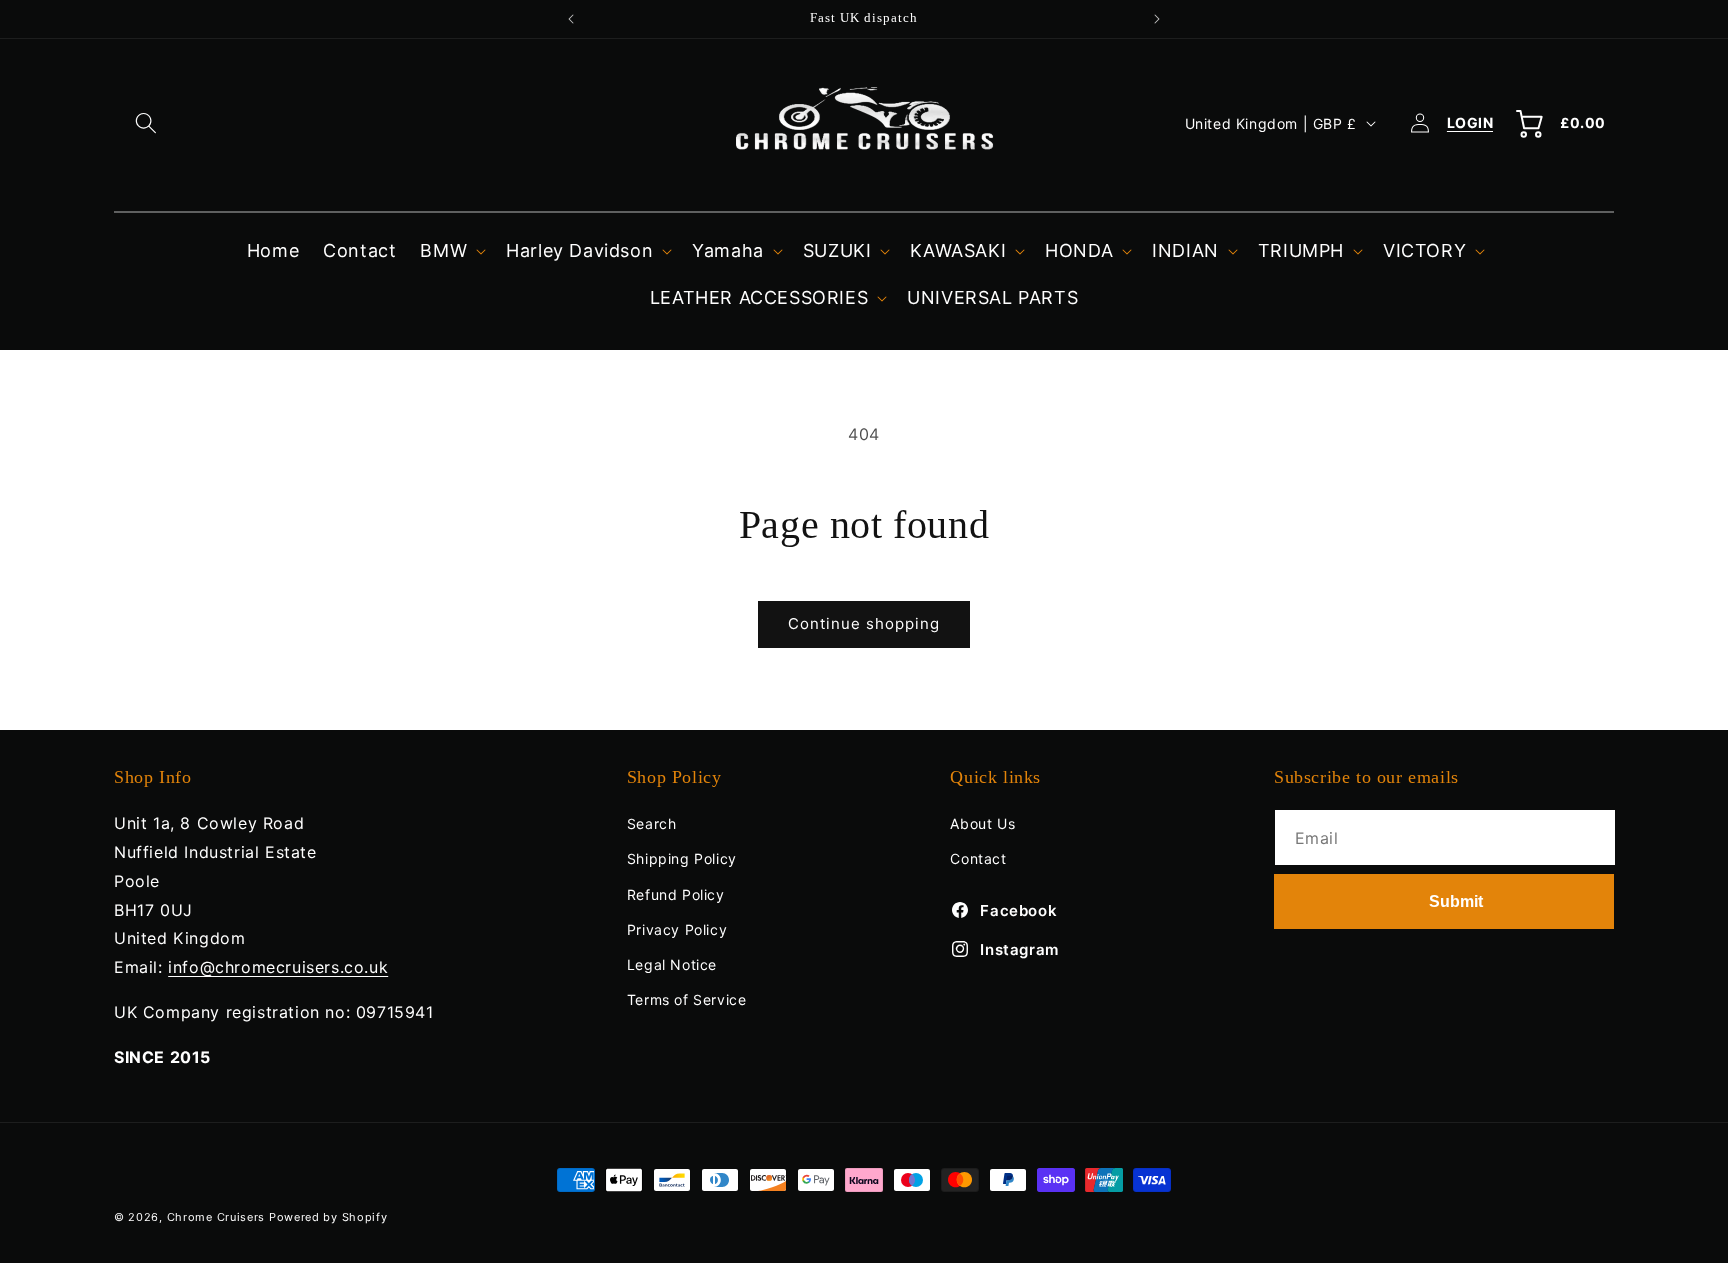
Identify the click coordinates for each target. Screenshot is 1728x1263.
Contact (978, 858)
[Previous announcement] (571, 19)
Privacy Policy (677, 929)
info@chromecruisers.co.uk (278, 967)
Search (652, 823)
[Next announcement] (1157, 19)
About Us (982, 823)
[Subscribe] (1444, 901)
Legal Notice (672, 964)
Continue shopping (864, 623)
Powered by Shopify (328, 1217)
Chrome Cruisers (216, 1217)
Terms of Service (687, 999)
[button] (146, 123)
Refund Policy (676, 894)
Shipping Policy (682, 858)
